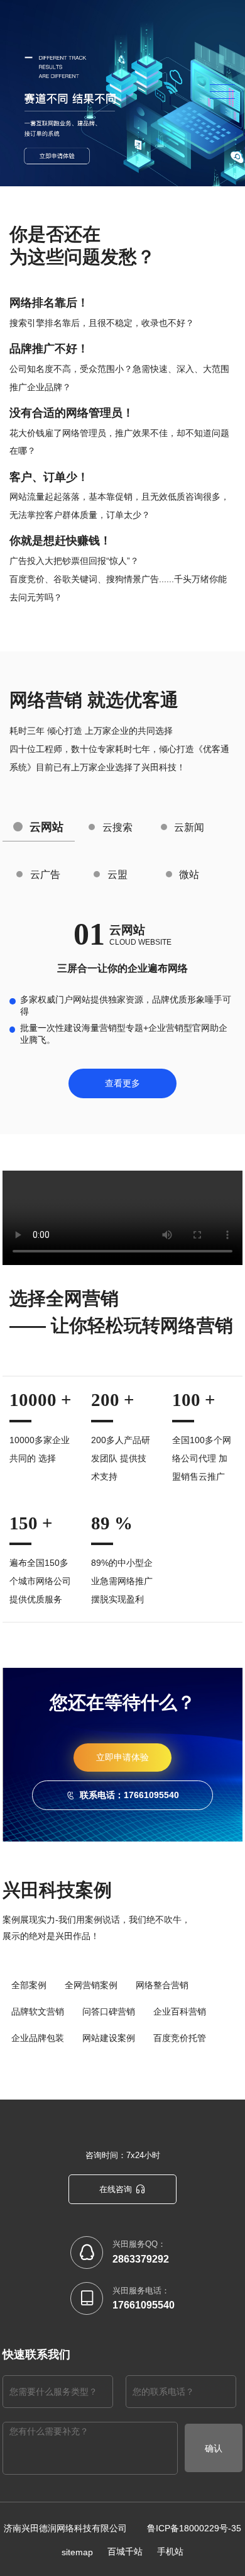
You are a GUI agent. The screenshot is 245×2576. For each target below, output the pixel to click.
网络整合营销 (162, 1985)
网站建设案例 (109, 2038)
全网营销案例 (91, 1985)
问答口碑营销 (109, 2011)
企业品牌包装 (38, 2038)
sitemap (77, 2552)
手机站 (170, 2551)
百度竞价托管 (180, 2038)
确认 (214, 2448)
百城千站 (125, 2551)
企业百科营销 (180, 2011)
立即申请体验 (122, 1757)
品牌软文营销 (38, 2011)
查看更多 (122, 1083)
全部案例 (29, 1985)
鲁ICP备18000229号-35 (194, 2528)
